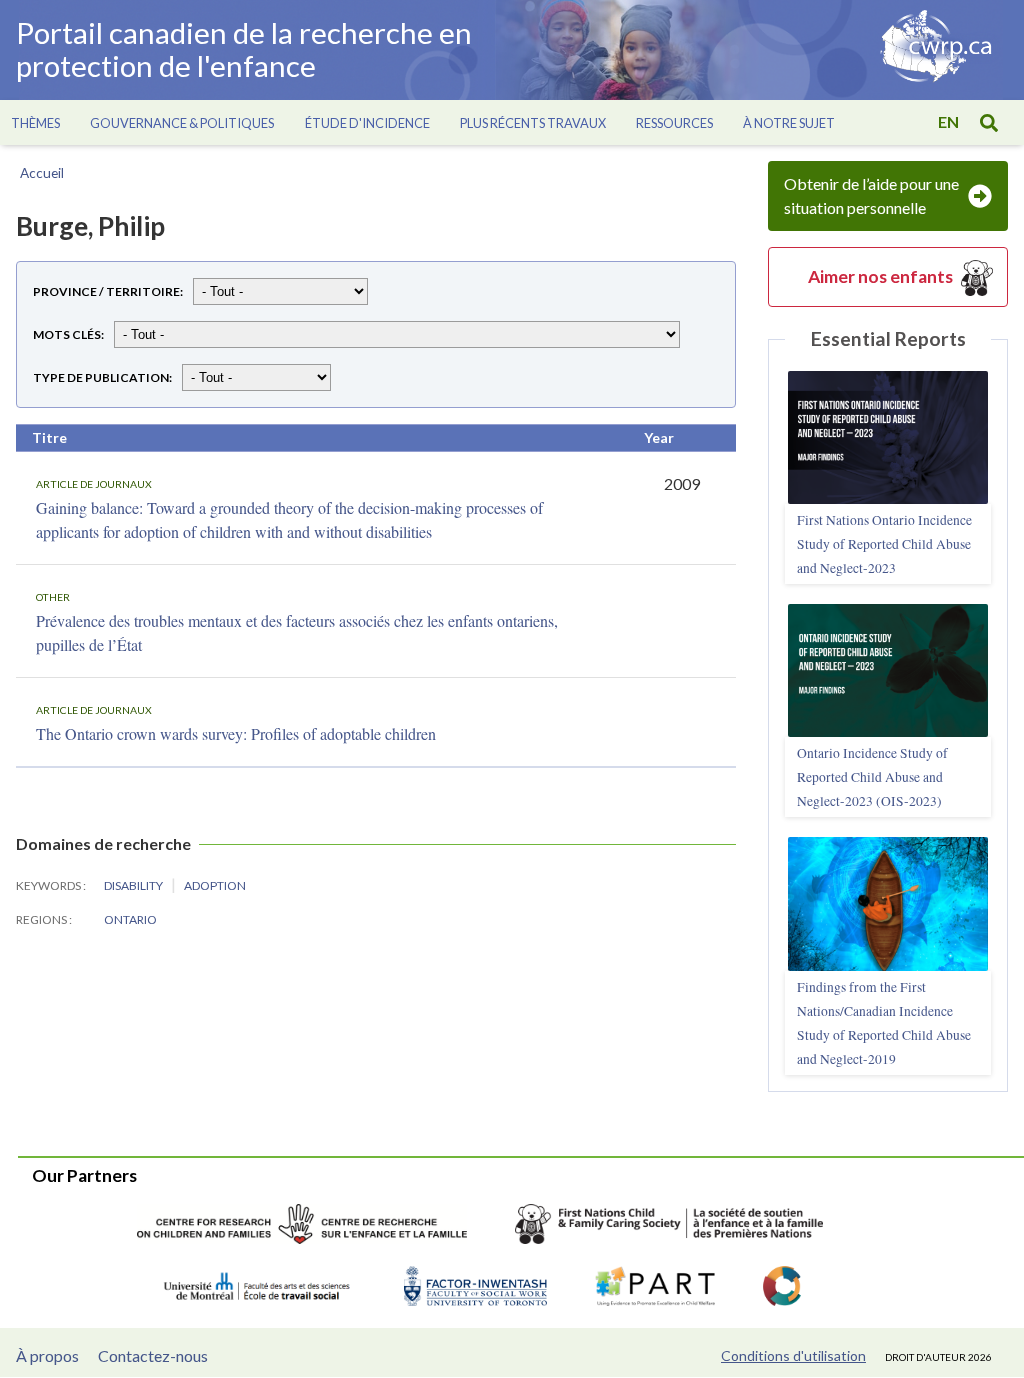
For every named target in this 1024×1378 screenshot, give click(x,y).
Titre (49, 437)
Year (659, 437)
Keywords (49, 885)
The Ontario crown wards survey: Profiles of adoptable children (236, 733)
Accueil (42, 173)
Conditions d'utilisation (793, 1355)
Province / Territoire (106, 291)
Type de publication (101, 377)
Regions (42, 919)
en (948, 121)
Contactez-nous (153, 1355)
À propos (47, 1355)
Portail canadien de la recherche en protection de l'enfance (244, 50)
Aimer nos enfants (880, 276)
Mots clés (67, 334)
